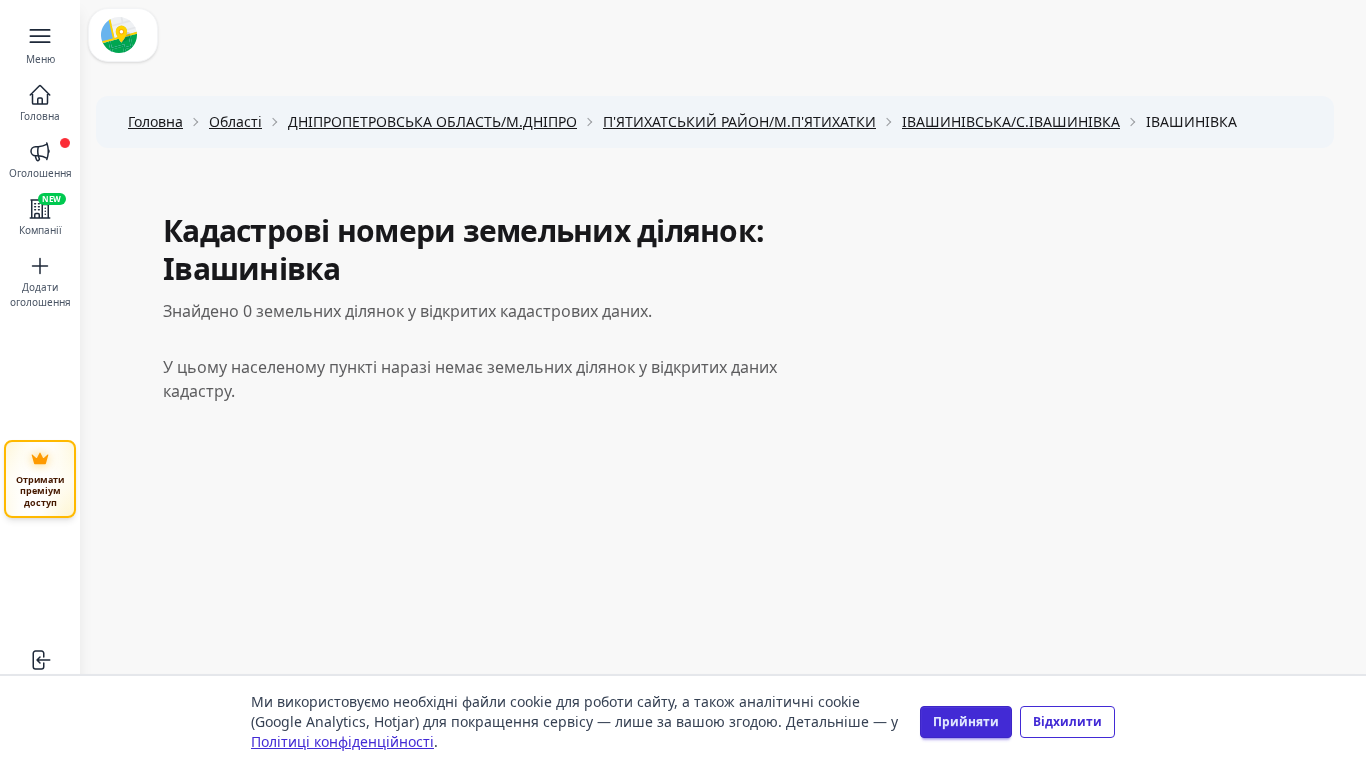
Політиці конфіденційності (342, 741)
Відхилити (1067, 721)
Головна (155, 121)
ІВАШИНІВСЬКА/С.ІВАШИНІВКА (1011, 121)
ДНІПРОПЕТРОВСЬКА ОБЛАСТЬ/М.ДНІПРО (432, 121)
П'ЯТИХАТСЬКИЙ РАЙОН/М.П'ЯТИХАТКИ (739, 121)
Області (235, 121)
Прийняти (966, 721)
